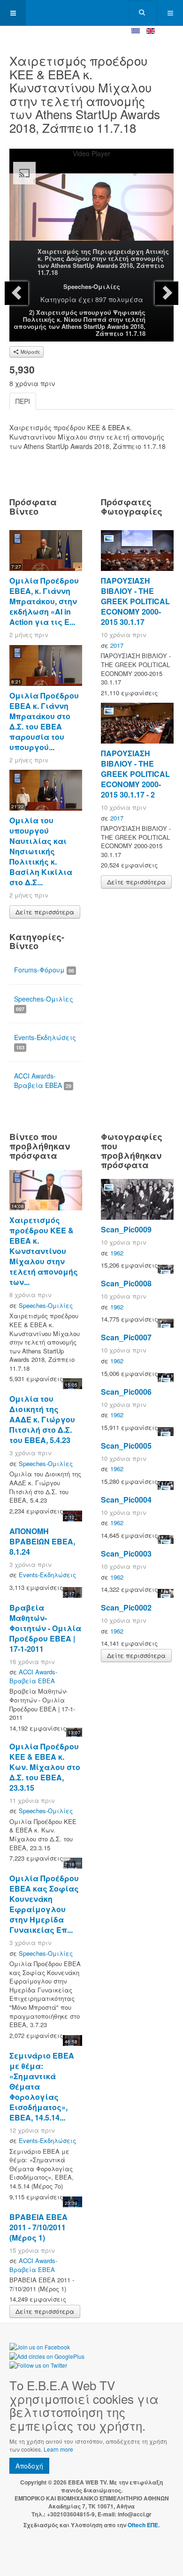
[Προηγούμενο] (16, 293)
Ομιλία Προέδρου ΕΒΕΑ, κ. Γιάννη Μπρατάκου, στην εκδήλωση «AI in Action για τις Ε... (44, 601)
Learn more (58, 2449)
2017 (117, 645)
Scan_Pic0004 (126, 1500)
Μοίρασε (30, 352)
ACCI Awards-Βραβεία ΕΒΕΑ (43, 1080)
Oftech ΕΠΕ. (144, 2525)
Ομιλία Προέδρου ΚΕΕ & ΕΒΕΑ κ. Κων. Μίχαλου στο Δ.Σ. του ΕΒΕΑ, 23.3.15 (45, 1767)
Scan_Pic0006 (126, 1392)
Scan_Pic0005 (126, 1446)
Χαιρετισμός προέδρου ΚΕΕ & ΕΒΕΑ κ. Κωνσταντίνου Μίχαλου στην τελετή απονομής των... (44, 1251)
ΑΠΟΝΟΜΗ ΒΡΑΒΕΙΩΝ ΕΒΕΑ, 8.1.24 (42, 1541)
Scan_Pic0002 (126, 1607)
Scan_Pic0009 (126, 1229)
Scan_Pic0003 (126, 1554)
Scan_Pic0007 (126, 1337)
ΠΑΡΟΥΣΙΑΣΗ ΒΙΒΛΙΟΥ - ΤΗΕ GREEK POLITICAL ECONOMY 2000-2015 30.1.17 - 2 (135, 774)
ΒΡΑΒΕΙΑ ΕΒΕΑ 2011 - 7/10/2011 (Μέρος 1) (38, 2227)
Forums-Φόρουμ (44, 970)
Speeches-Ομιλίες (92, 286)
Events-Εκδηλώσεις (45, 1042)
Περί (23, 401)
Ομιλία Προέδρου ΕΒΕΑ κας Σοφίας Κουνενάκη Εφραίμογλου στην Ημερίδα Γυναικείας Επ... (44, 1904)
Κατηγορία (58, 299)
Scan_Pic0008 (126, 1283)
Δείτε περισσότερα (45, 912)
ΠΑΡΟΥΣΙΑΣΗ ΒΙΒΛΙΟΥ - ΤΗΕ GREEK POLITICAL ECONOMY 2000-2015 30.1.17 (135, 601)
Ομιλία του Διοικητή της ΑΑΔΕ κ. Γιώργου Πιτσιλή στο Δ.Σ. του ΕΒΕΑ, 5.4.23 (42, 1419)
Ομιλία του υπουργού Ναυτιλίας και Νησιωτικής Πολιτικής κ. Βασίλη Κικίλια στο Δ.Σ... (41, 851)
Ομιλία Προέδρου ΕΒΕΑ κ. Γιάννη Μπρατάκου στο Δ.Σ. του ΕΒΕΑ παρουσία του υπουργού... (44, 721)
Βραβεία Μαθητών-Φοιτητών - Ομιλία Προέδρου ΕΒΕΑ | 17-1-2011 (45, 1628)
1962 (117, 1253)
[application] (91, 204)
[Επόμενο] (167, 293)
